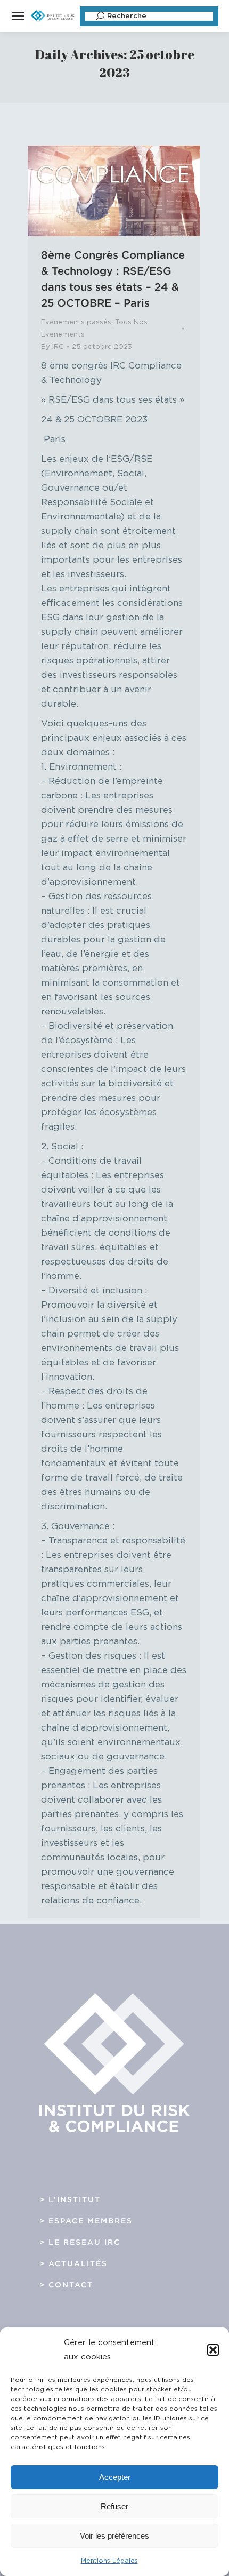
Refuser (114, 2506)
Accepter (115, 2477)
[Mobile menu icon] (18, 16)
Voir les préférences (114, 2536)
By (52, 347)
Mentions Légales (109, 2561)
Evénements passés (76, 322)
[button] (213, 2350)
